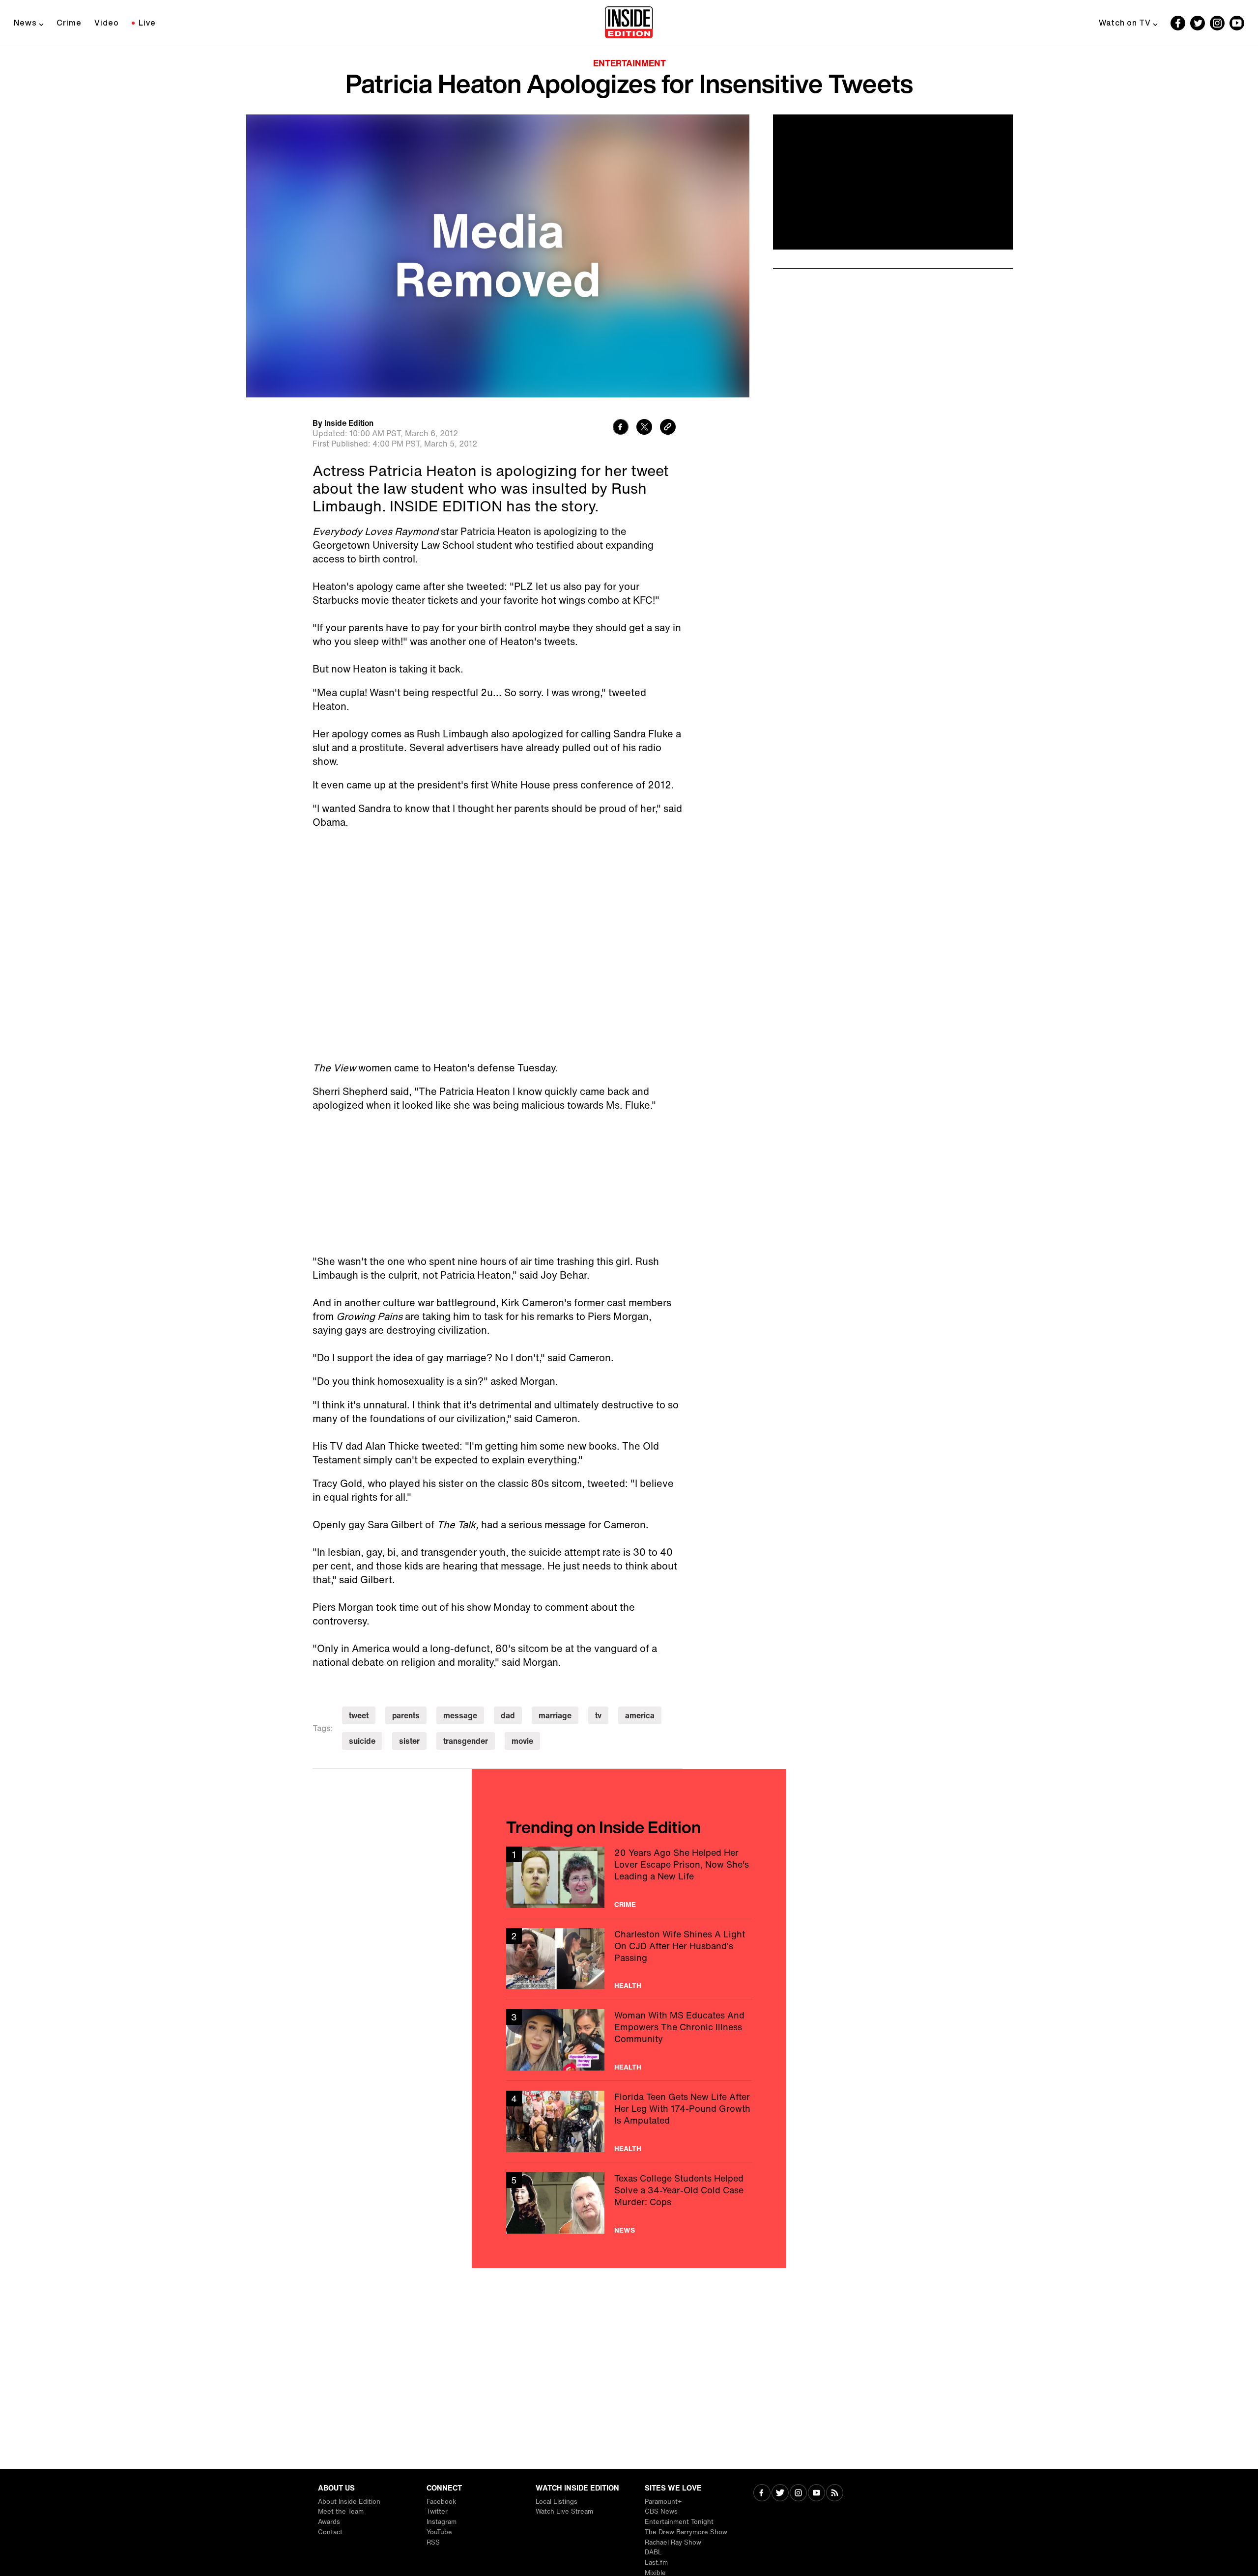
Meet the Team (341, 2511)
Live (147, 23)
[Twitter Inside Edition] (1198, 23)
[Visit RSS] (835, 2494)
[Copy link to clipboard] (668, 428)
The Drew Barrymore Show (686, 2532)
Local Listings (557, 2502)
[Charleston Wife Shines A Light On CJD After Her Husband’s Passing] (629, 1959)
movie (522, 1741)
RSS (433, 2542)
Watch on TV (1125, 23)
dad (508, 1715)
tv (598, 1715)
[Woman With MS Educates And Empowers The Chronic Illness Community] (629, 2040)
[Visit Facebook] (762, 2494)
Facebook (441, 2502)
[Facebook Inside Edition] (1178, 23)
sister (409, 1741)
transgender (466, 1741)
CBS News (661, 2511)
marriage (555, 1715)
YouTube (439, 2532)
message (460, 1715)
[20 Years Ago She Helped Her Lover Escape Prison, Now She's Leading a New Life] (629, 1877)
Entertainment (629, 63)
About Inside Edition (349, 2502)
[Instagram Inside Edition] (1217, 23)
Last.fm (656, 2562)
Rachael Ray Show (673, 2542)
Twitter (437, 2511)
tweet (359, 1715)
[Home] (629, 23)
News (25, 23)
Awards (329, 2522)
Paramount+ (663, 2502)
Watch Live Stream (564, 2511)
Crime (69, 23)
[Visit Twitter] (780, 2494)
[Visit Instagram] (798, 2494)
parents (406, 1715)
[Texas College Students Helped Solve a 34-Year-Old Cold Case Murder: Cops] (629, 2203)
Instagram (442, 2522)
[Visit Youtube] (816, 2494)
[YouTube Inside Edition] (1237, 23)
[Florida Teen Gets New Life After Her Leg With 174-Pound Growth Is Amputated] (629, 2121)
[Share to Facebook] (621, 428)
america (640, 1715)
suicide (362, 1741)
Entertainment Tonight (679, 2522)
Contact (330, 2532)
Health (628, 1986)
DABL (653, 2552)
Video (107, 23)
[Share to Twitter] (644, 428)
